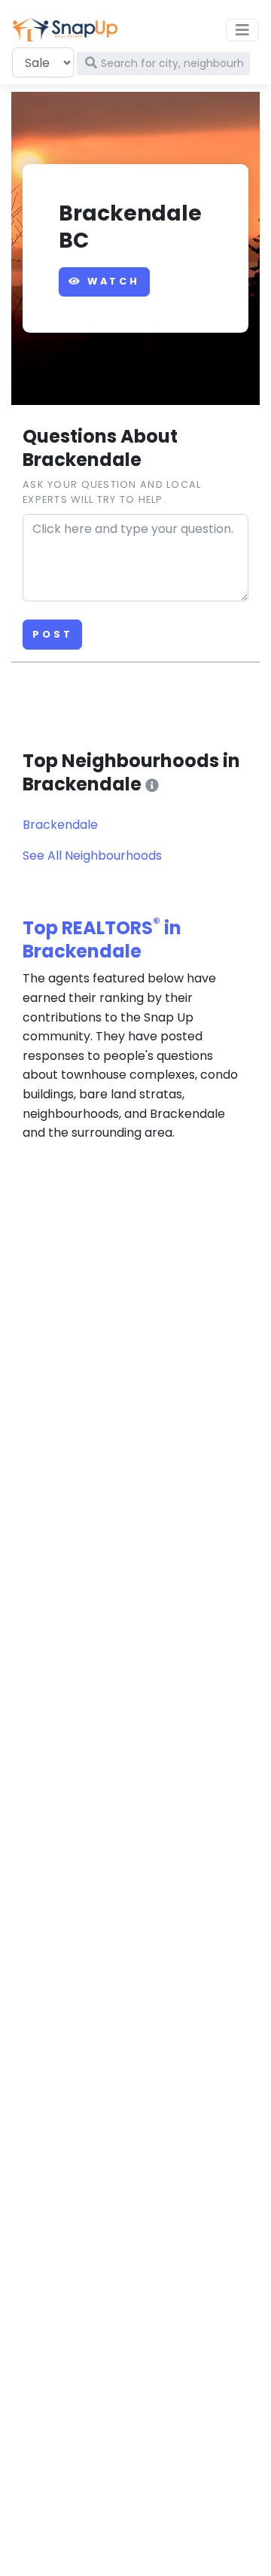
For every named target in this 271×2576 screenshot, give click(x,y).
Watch (111, 281)
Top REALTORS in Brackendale (102, 939)
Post (52, 634)
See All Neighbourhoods (92, 856)
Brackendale (60, 825)
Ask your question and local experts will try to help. (112, 492)
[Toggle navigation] (242, 30)
